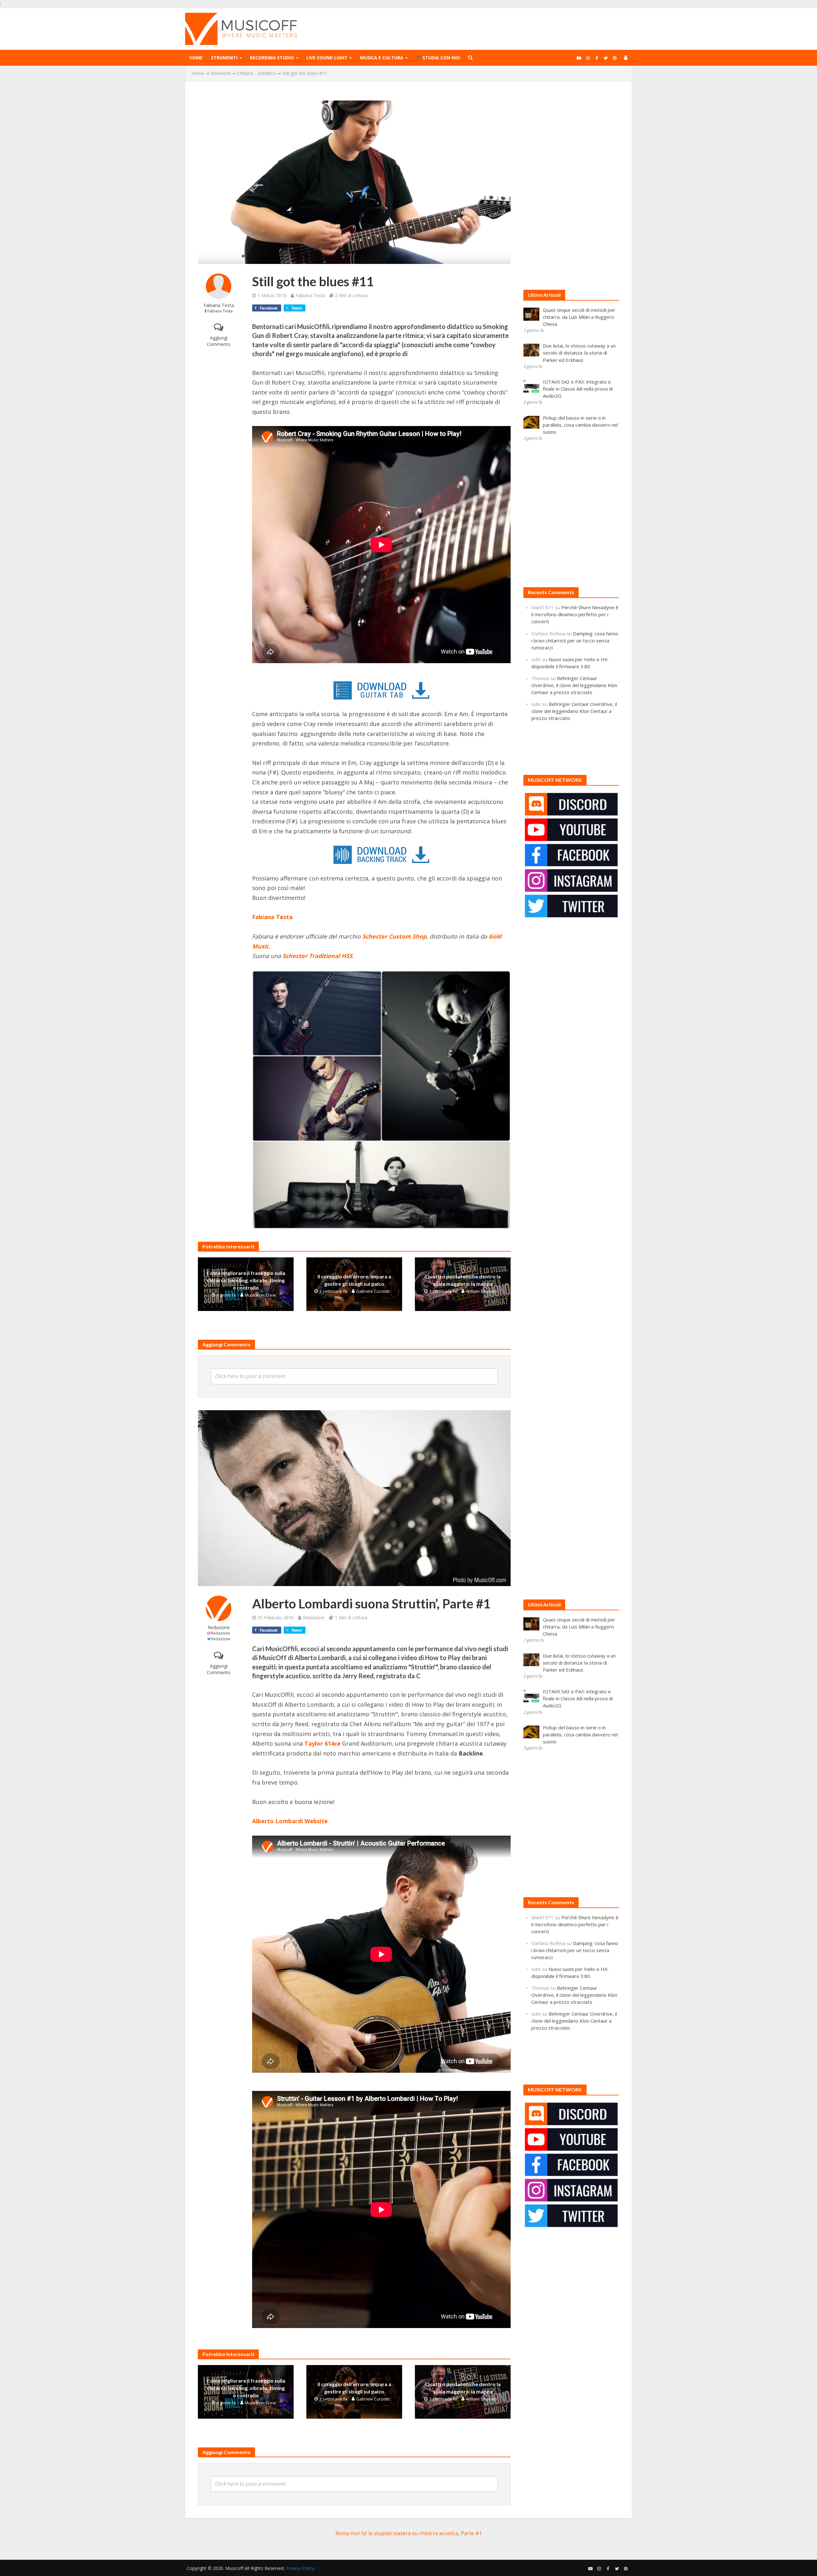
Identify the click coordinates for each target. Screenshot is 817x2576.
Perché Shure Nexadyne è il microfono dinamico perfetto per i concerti (575, 614)
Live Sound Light (327, 58)
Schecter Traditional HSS (317, 956)
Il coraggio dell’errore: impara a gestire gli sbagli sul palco (354, 1280)
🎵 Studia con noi (438, 58)
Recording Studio (272, 58)
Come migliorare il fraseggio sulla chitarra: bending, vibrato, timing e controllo (246, 1280)
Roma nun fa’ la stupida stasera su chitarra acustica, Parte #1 (409, 2533)
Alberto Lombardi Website (290, 1821)
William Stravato (482, 1291)
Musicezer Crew (260, 1295)
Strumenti (224, 58)
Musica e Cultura (382, 58)
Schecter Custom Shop (394, 936)
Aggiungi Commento (219, 341)
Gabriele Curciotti (373, 1291)
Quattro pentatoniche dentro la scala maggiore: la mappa (463, 1280)
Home (196, 58)
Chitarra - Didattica (257, 73)
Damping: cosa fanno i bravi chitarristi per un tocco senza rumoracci (575, 640)
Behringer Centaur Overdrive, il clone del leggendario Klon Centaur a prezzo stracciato (574, 685)
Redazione (219, 1627)
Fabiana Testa (219, 305)
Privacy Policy (300, 2568)
